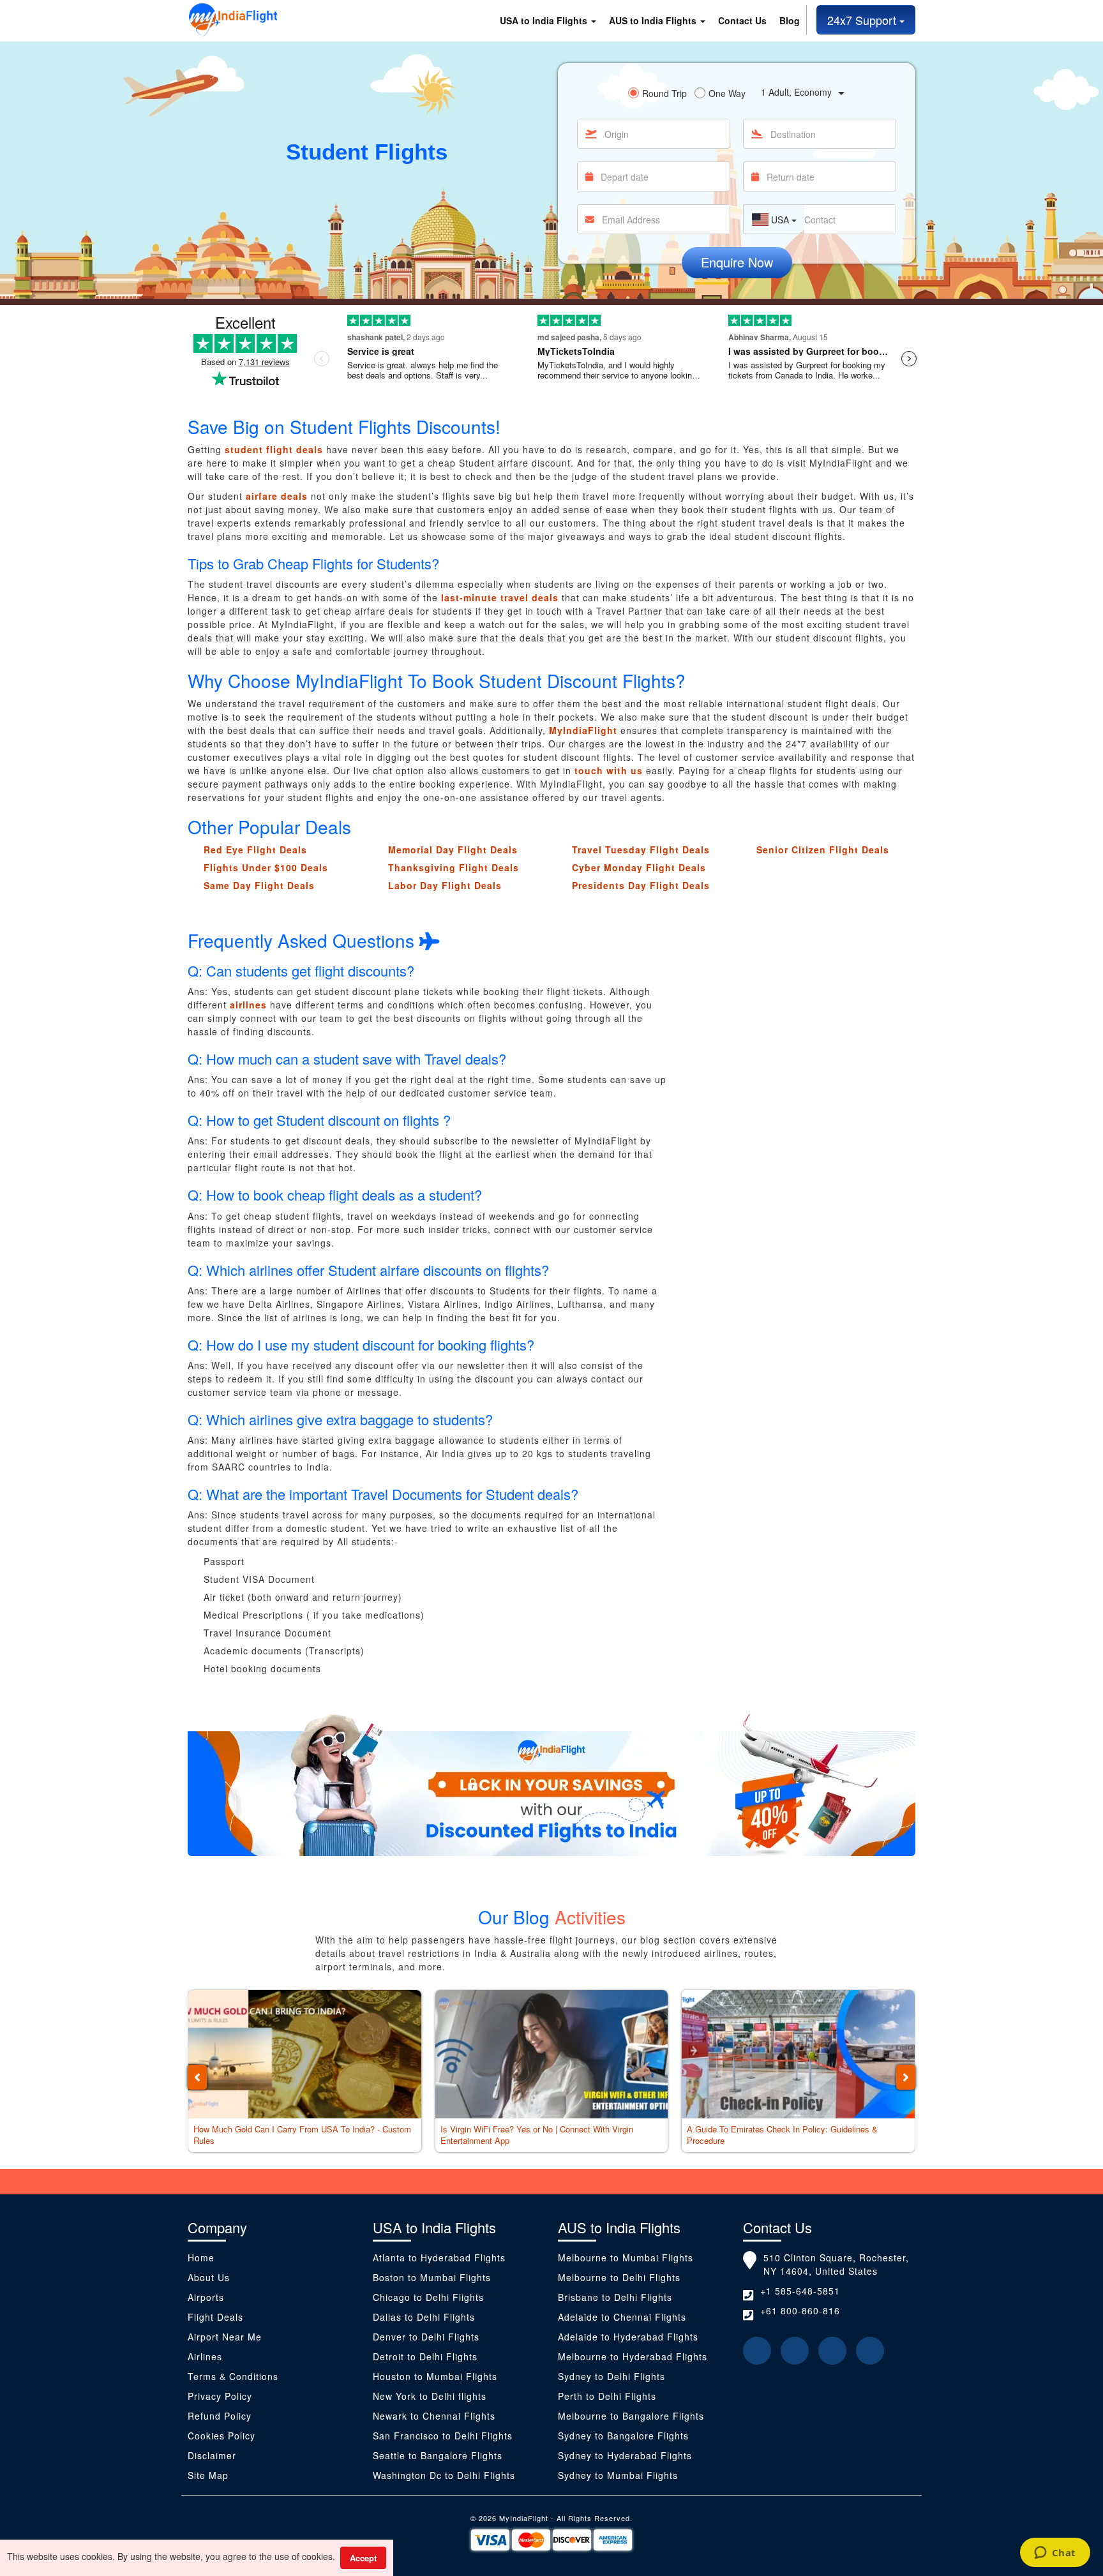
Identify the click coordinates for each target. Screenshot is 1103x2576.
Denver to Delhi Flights (426, 2337)
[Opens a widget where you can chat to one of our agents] (1055, 2554)
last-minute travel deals (500, 597)
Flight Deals (215, 2317)
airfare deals (277, 496)
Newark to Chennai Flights (434, 2416)
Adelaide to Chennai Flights (622, 2317)
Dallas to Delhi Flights (424, 2317)
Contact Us (742, 20)
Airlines (205, 2356)
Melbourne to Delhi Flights (619, 2277)
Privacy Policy (220, 2396)
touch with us (609, 770)
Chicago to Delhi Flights (428, 2297)
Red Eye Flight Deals (255, 850)
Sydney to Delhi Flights (612, 2376)
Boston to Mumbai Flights (432, 2277)
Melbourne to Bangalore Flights (631, 2416)
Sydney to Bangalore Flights (623, 2436)
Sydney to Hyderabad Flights (625, 2455)
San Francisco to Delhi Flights (443, 2436)
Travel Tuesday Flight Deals (641, 850)
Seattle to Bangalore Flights (438, 2455)
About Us (209, 2277)
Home (201, 2258)
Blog (790, 20)
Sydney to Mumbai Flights (618, 2475)
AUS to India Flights (654, 20)
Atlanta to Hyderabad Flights (439, 2258)
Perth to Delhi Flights (607, 2396)
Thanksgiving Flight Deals (454, 867)
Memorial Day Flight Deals (453, 850)
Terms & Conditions (233, 2376)
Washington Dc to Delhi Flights (444, 2475)
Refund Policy (220, 2416)
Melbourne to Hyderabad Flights (633, 2356)
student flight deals (274, 449)
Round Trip (664, 93)
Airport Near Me (225, 2337)
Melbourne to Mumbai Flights (626, 2258)
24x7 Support (863, 20)
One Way (727, 93)
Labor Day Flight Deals (445, 885)
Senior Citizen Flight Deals (823, 850)
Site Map (208, 2475)
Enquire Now (737, 262)
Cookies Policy (221, 2436)
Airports (206, 2297)
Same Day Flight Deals (259, 885)
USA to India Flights (545, 20)
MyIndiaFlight (583, 730)
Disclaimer (214, 2455)
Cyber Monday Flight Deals (639, 867)
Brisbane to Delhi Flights (615, 2297)
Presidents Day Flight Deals (641, 885)
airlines (248, 1005)
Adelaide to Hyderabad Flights (628, 2337)
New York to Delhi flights (430, 2396)
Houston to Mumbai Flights (435, 2376)
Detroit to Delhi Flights (425, 2356)
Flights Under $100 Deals (266, 867)
